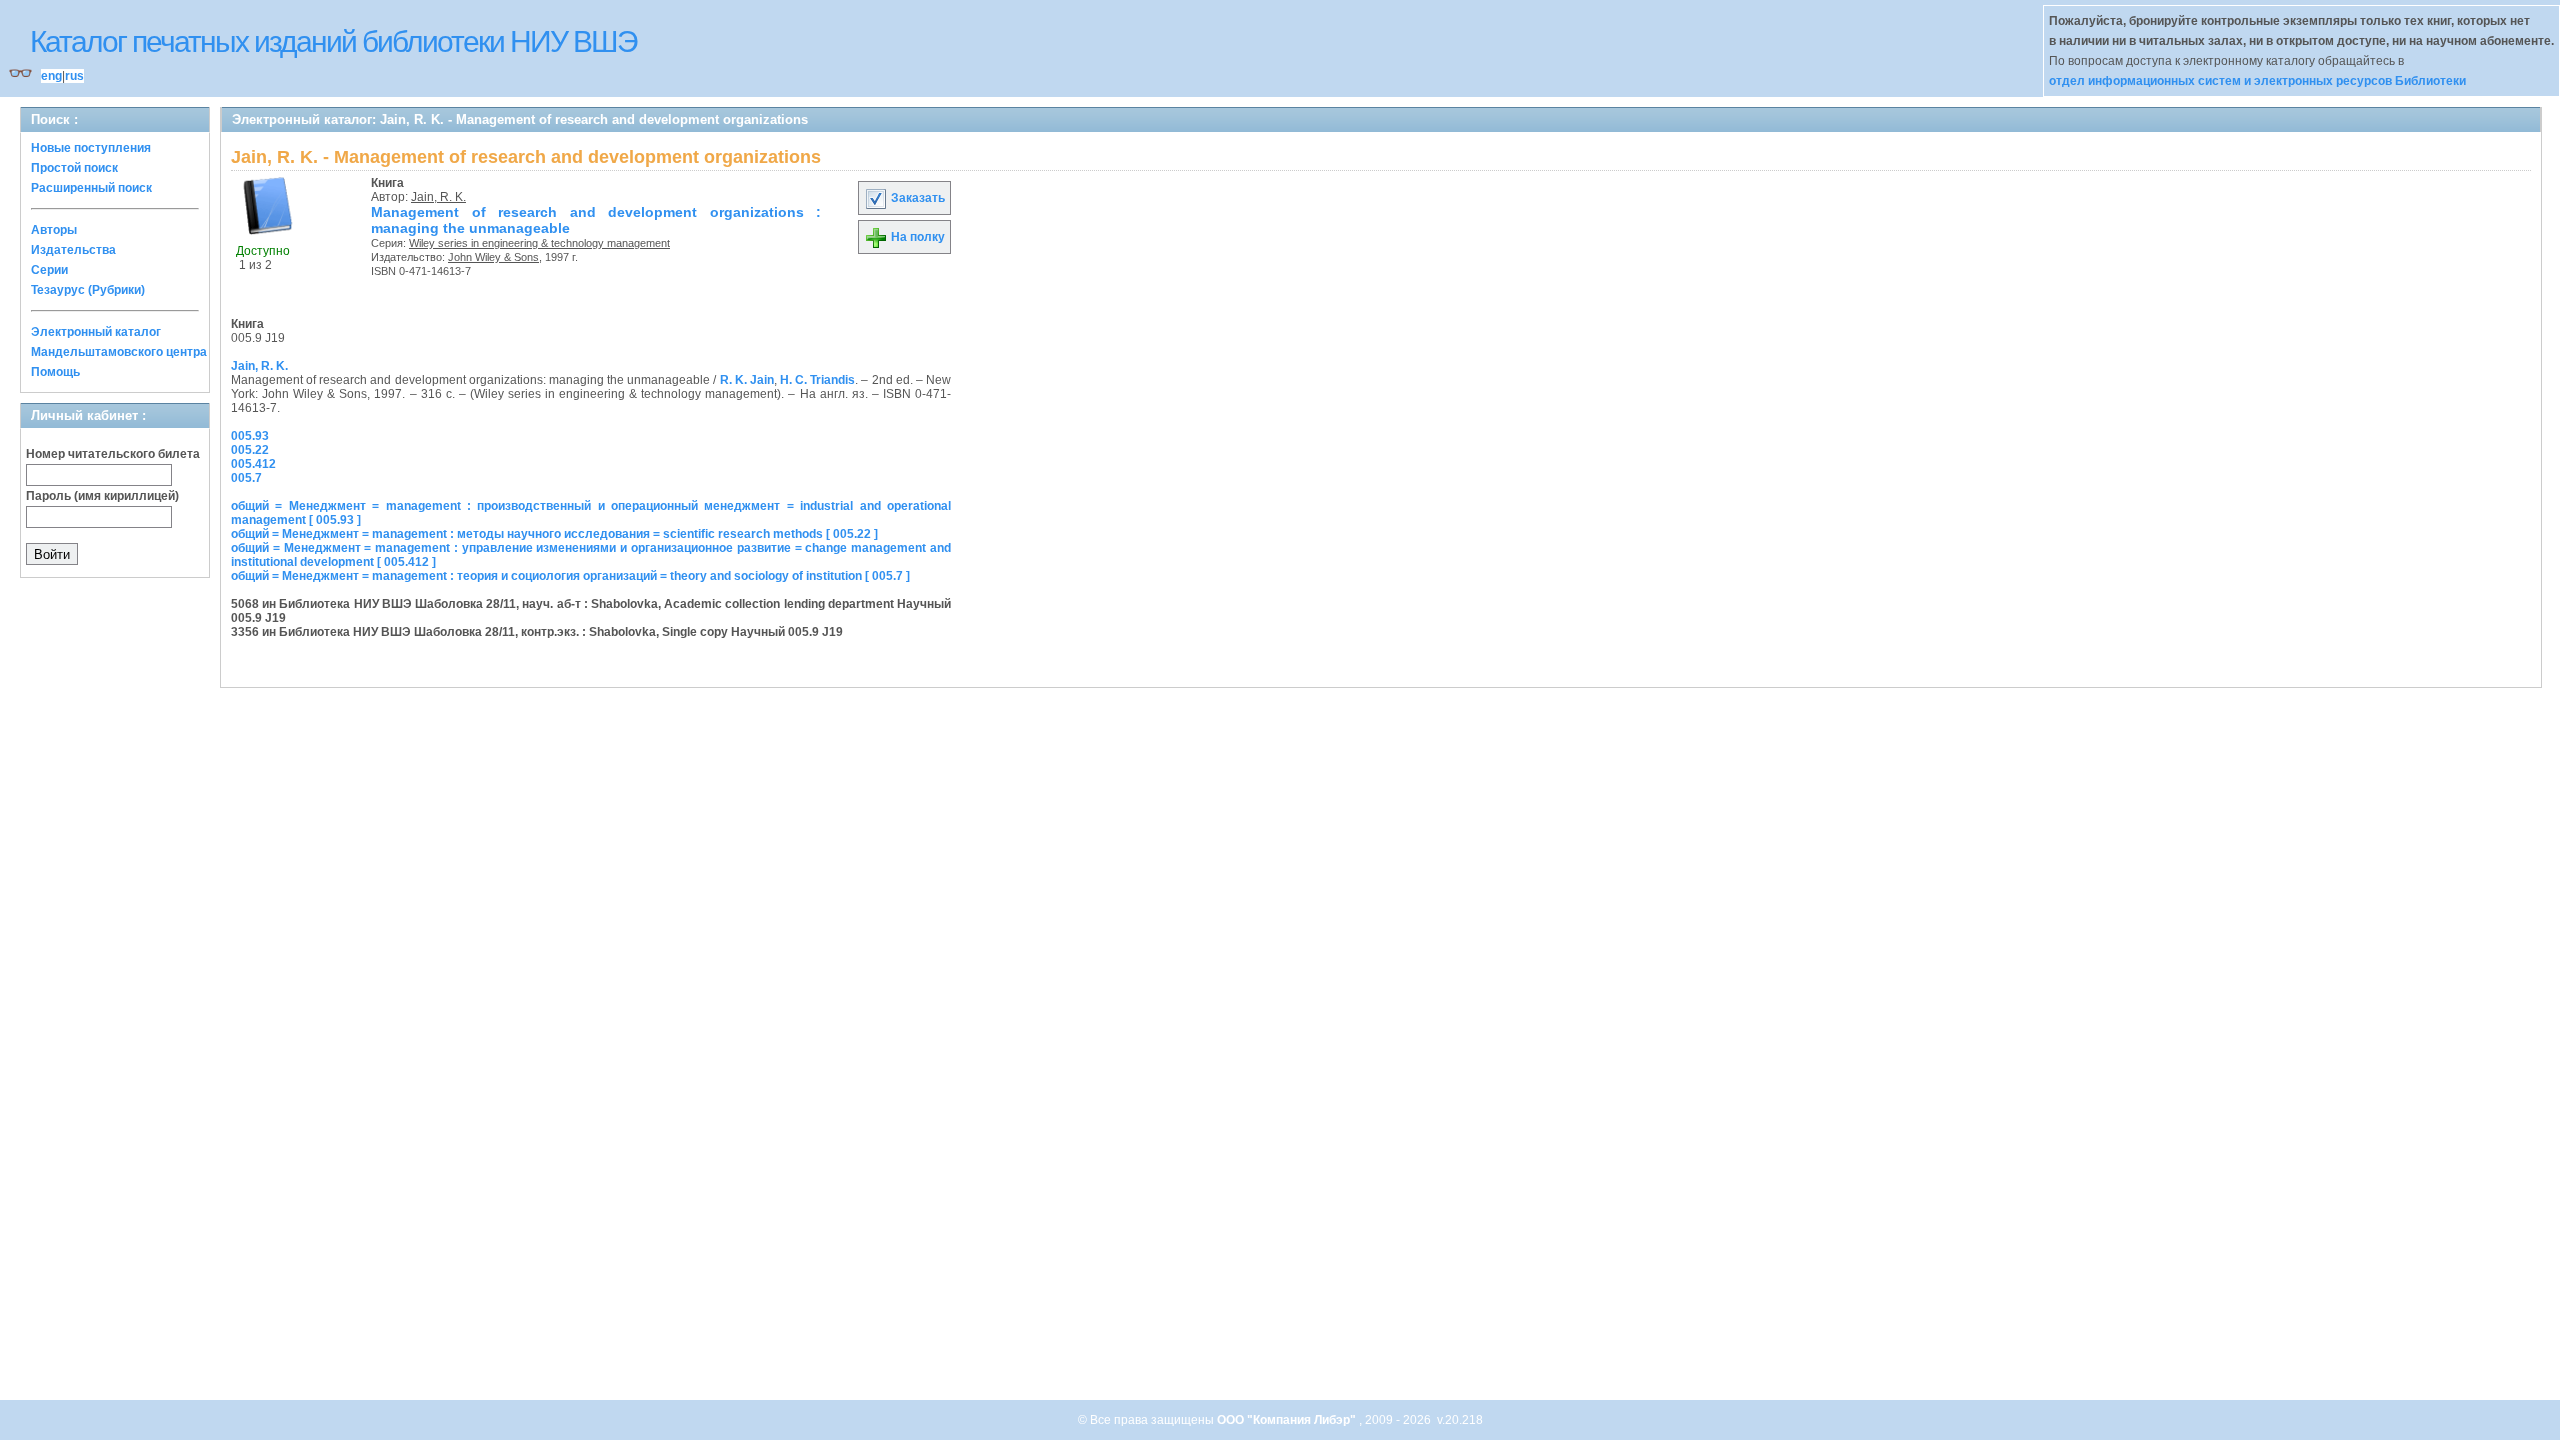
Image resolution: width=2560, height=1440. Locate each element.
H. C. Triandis (817, 380)
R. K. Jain (747, 380)
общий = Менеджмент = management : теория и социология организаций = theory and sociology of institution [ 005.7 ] (570, 576)
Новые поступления (91, 148)
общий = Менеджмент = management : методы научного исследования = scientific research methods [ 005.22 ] (554, 534)
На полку (916, 237)
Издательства (73, 250)
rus (74, 76)
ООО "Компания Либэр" (1288, 1420)
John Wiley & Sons (493, 257)
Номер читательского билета (113, 454)
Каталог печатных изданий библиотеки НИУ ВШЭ (333, 41)
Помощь (55, 372)
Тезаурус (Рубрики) (88, 290)
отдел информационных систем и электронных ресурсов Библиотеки (2257, 81)
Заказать (916, 198)
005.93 (250, 436)
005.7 (246, 478)
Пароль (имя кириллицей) (102, 496)
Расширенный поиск (91, 188)
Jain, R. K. (438, 197)
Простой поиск (74, 168)
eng (51, 76)
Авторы (54, 230)
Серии (49, 270)
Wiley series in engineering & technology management (539, 243)
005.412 (253, 464)
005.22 (250, 450)
